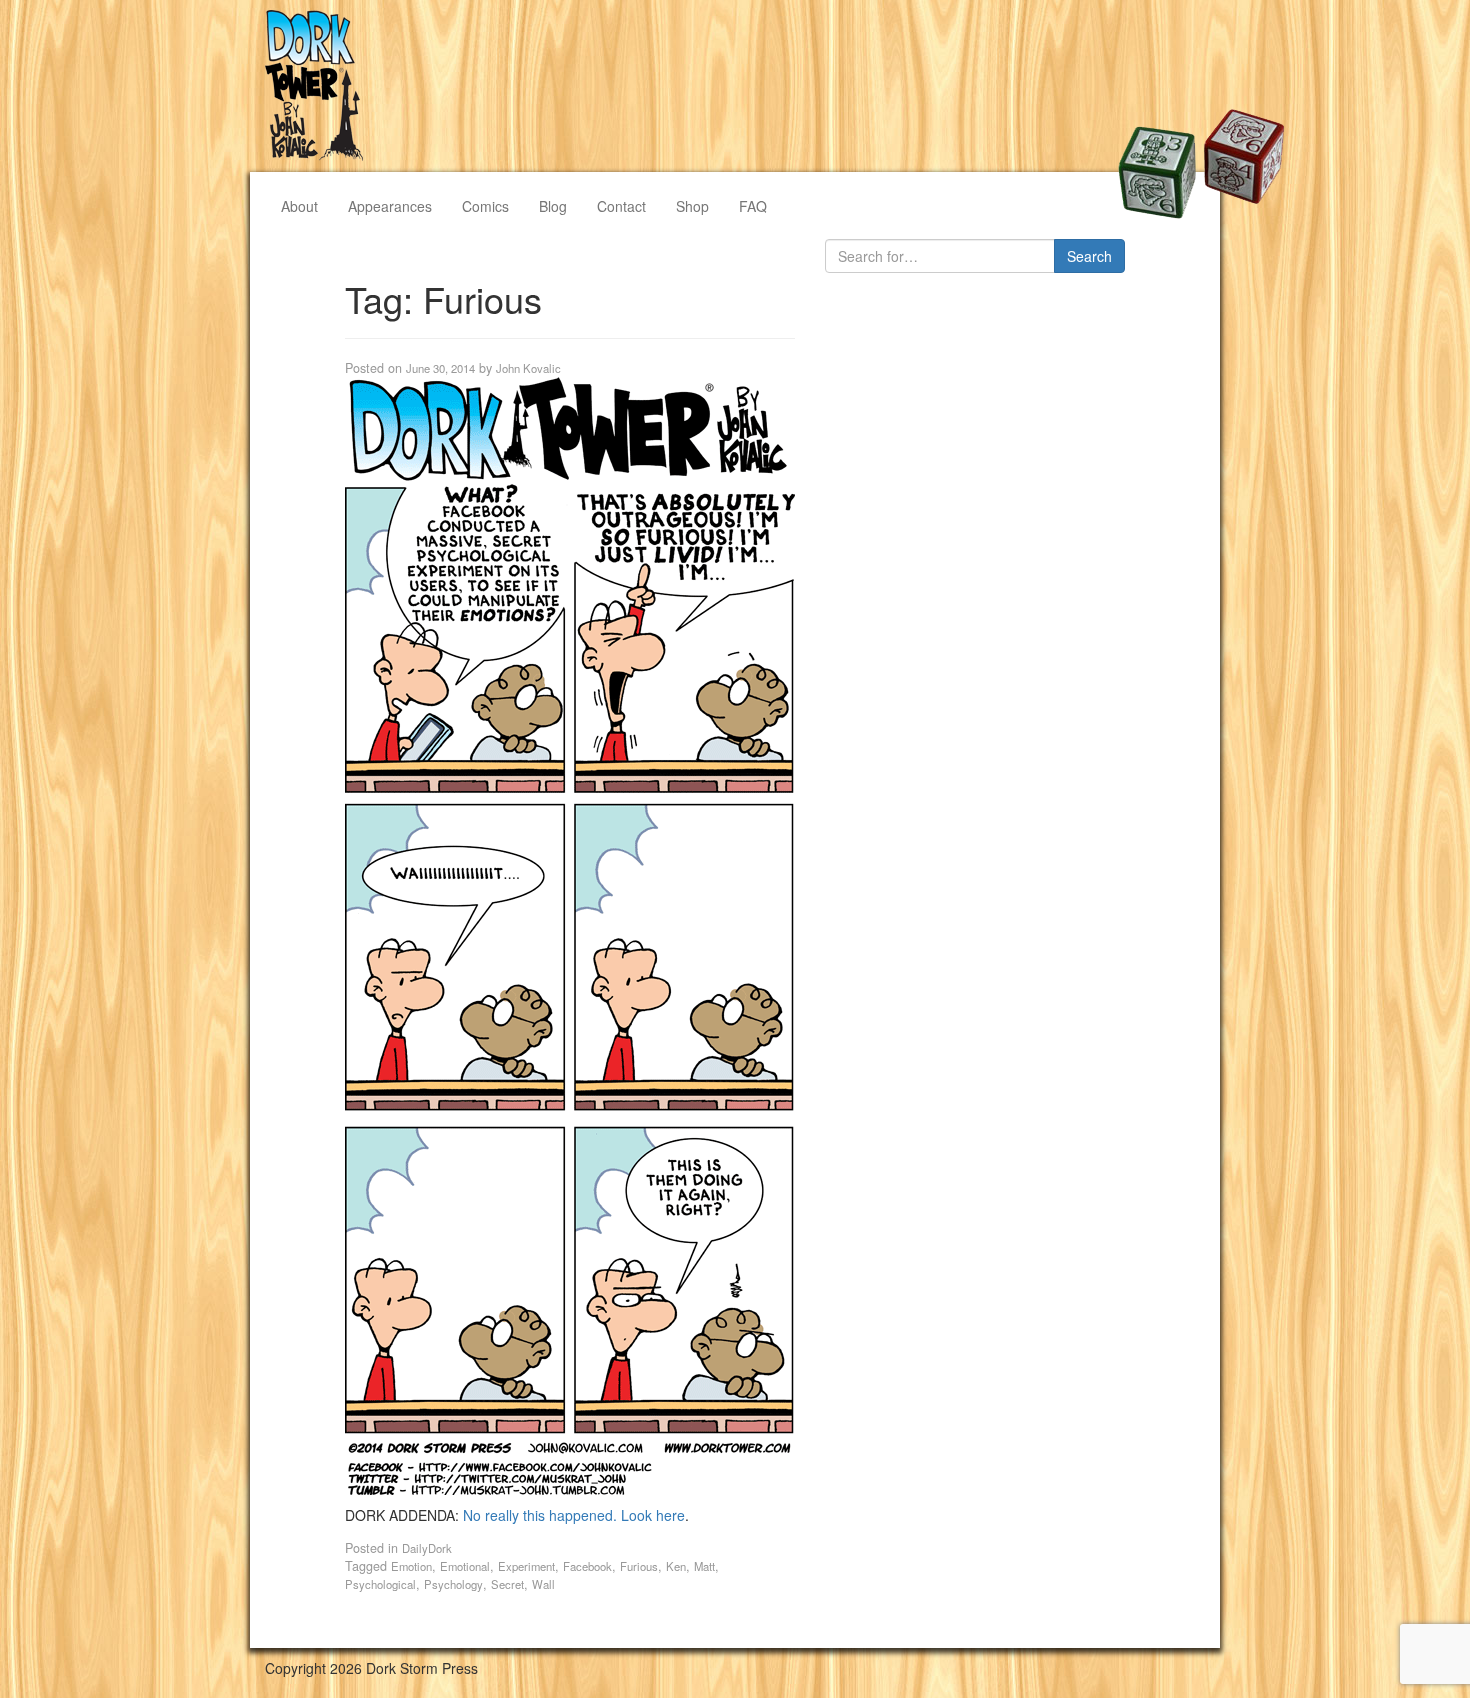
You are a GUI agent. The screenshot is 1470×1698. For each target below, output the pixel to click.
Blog (553, 206)
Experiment (526, 1566)
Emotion (411, 1566)
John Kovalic (528, 368)
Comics (485, 206)
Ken (676, 1566)
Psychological (380, 1584)
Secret (507, 1584)
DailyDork (427, 1548)
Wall (543, 1584)
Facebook (587, 1566)
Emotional (465, 1566)
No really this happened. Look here (574, 1515)
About (299, 206)
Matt (704, 1566)
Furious (639, 1566)
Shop (692, 206)
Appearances (390, 206)
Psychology (453, 1584)
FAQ (753, 206)
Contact (621, 206)
